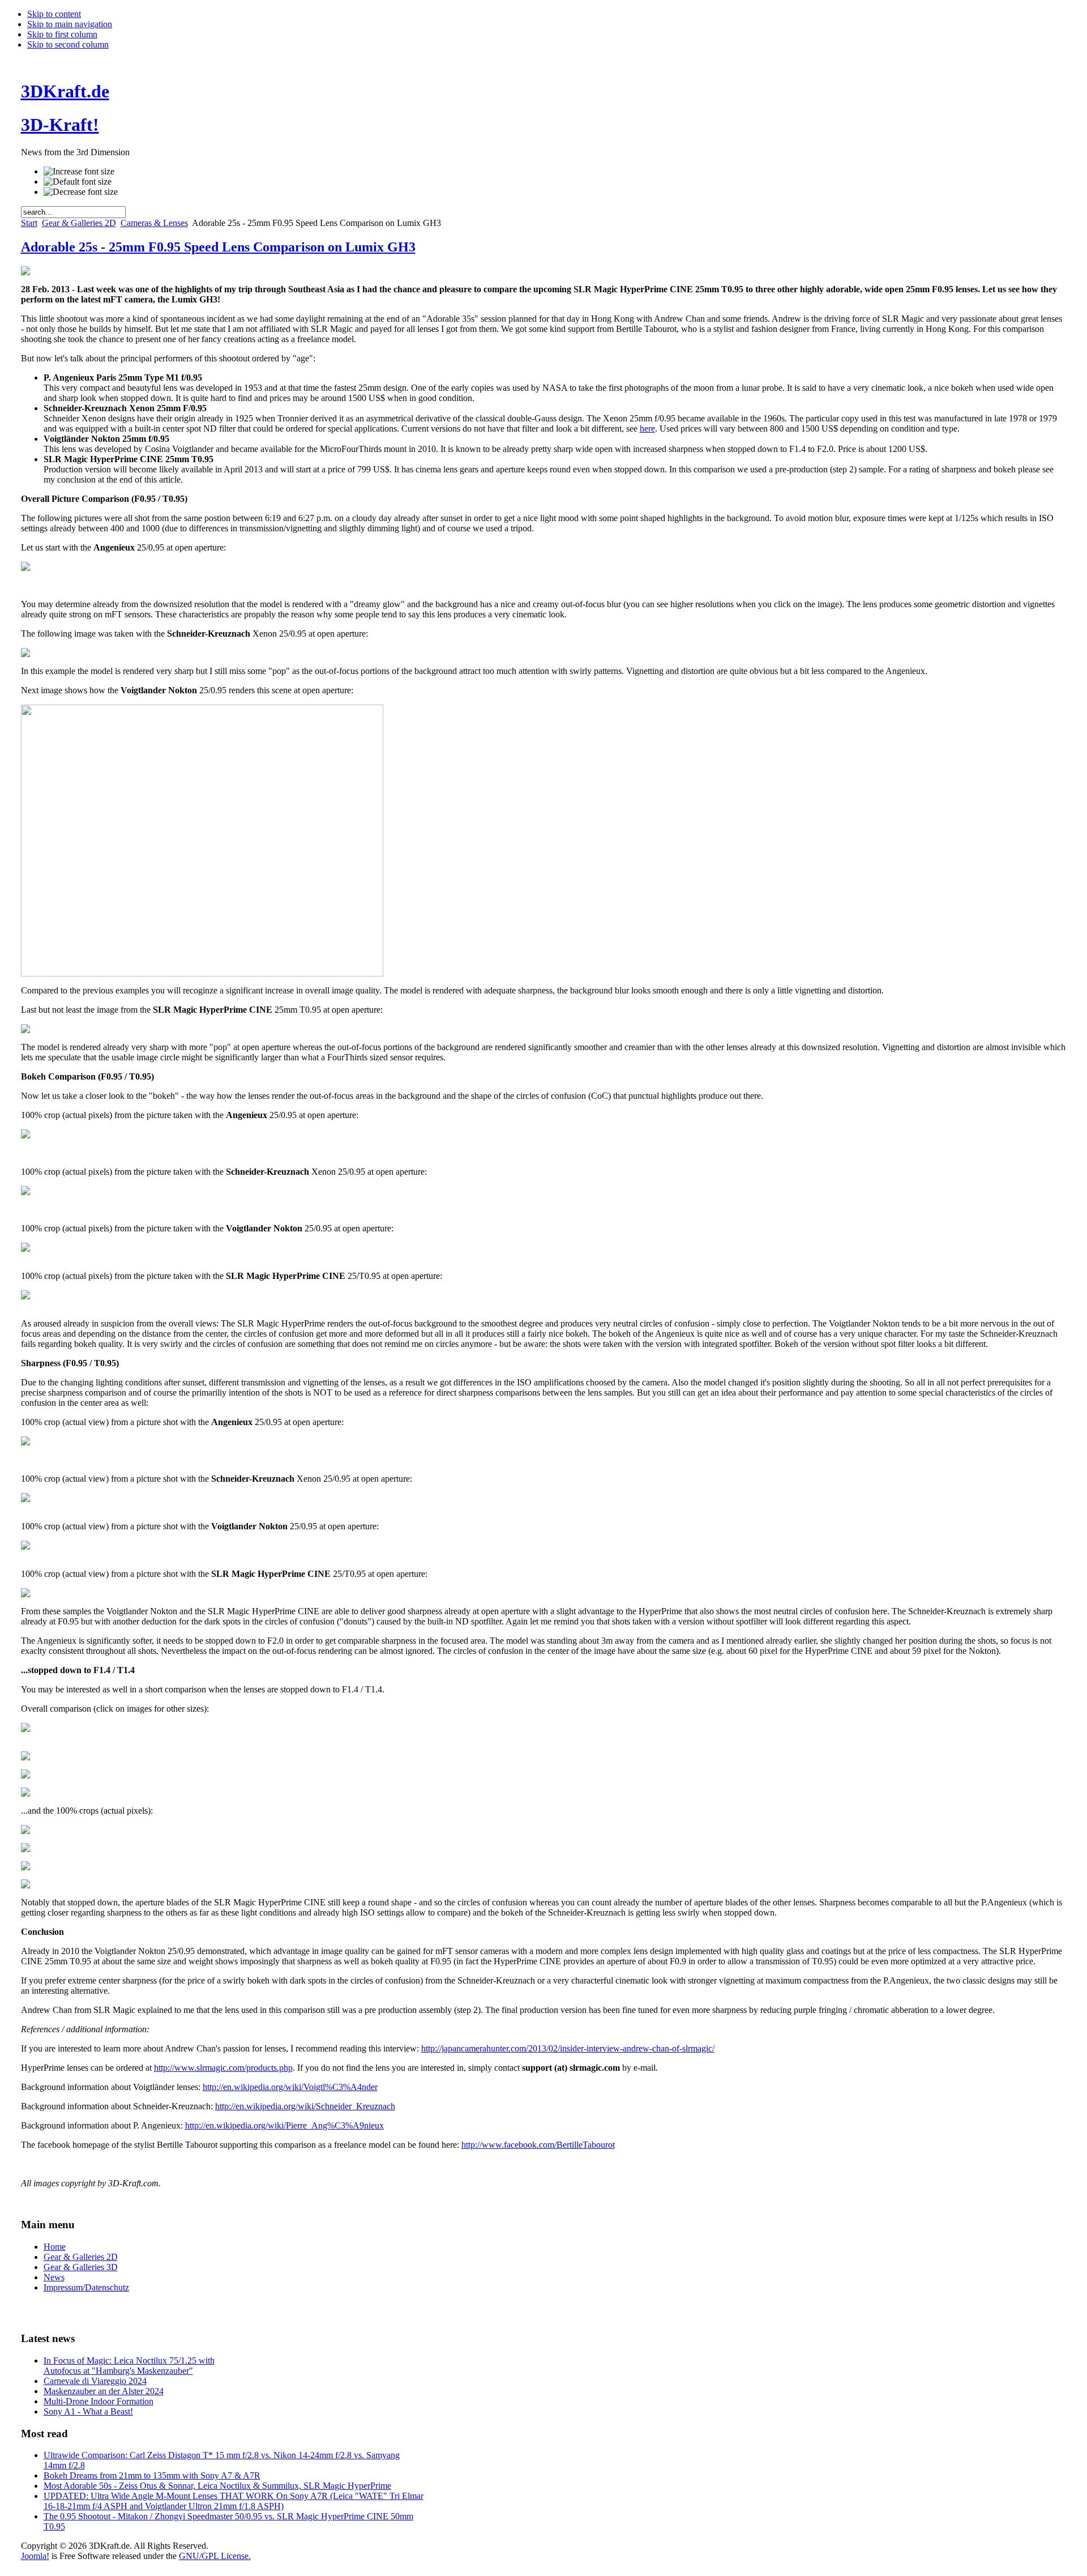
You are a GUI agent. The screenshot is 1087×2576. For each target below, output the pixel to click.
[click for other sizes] (25, 272)
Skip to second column (68, 44)
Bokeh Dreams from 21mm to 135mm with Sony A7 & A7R (152, 2475)
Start (29, 223)
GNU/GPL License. (215, 2556)
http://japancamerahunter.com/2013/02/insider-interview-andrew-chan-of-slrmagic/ (568, 2048)
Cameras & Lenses (154, 223)
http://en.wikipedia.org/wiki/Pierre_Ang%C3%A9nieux (284, 2125)
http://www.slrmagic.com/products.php (223, 2068)
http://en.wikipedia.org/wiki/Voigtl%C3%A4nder (290, 2087)
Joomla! (35, 2556)
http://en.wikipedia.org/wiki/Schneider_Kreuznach (305, 2106)
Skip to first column (62, 34)
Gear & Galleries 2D (79, 223)
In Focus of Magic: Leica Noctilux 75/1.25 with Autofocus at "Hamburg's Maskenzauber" (129, 2366)
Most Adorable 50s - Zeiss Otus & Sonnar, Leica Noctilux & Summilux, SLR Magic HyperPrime (217, 2486)
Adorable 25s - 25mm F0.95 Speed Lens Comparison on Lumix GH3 (218, 247)
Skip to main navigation (70, 24)
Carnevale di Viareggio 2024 (95, 2381)
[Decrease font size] (81, 192)
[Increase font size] (79, 172)
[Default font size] (78, 182)
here (647, 428)
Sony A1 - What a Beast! (88, 2411)
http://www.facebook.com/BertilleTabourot (538, 2145)
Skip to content (54, 14)
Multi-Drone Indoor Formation (99, 2401)
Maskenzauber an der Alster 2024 (104, 2391)
